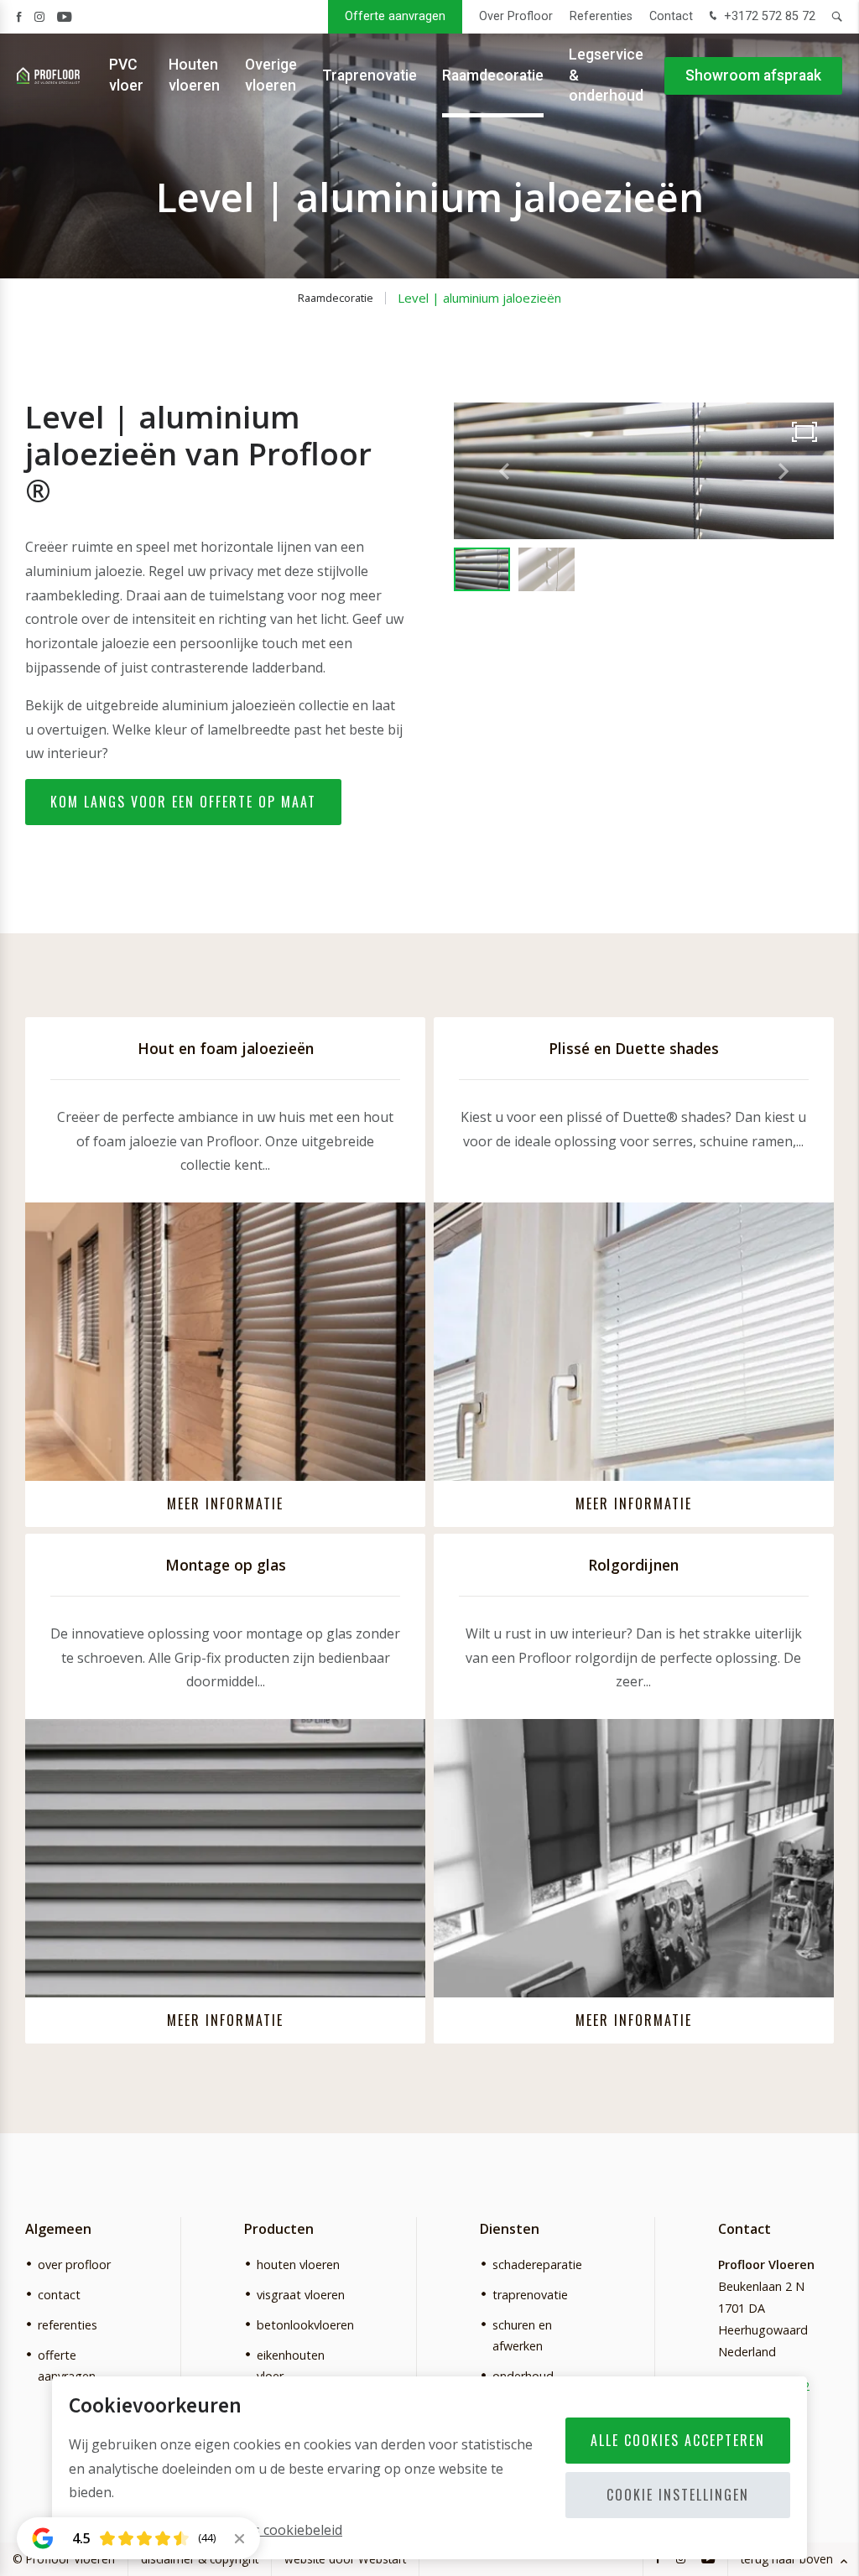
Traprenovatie (370, 75)
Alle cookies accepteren (678, 2440)
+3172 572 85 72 (768, 16)
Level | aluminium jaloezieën (479, 298)
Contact (671, 16)
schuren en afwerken (522, 2335)
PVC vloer (126, 75)
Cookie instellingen (678, 2495)
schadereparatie (537, 2264)
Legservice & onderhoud (606, 75)
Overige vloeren (271, 75)
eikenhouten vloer (291, 2366)
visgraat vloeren (301, 2295)
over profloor (74, 2264)
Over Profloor (516, 16)
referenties (68, 2325)
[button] (784, 471)
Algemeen (58, 2229)
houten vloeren (298, 2264)
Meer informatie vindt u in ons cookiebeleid (206, 2530)
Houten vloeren (194, 75)
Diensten (510, 2229)
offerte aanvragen (67, 2366)
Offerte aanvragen (395, 16)
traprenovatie (530, 2295)
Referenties (601, 16)
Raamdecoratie (493, 75)
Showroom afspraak (753, 75)
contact (59, 2295)
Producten (279, 2229)
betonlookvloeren (305, 2325)
